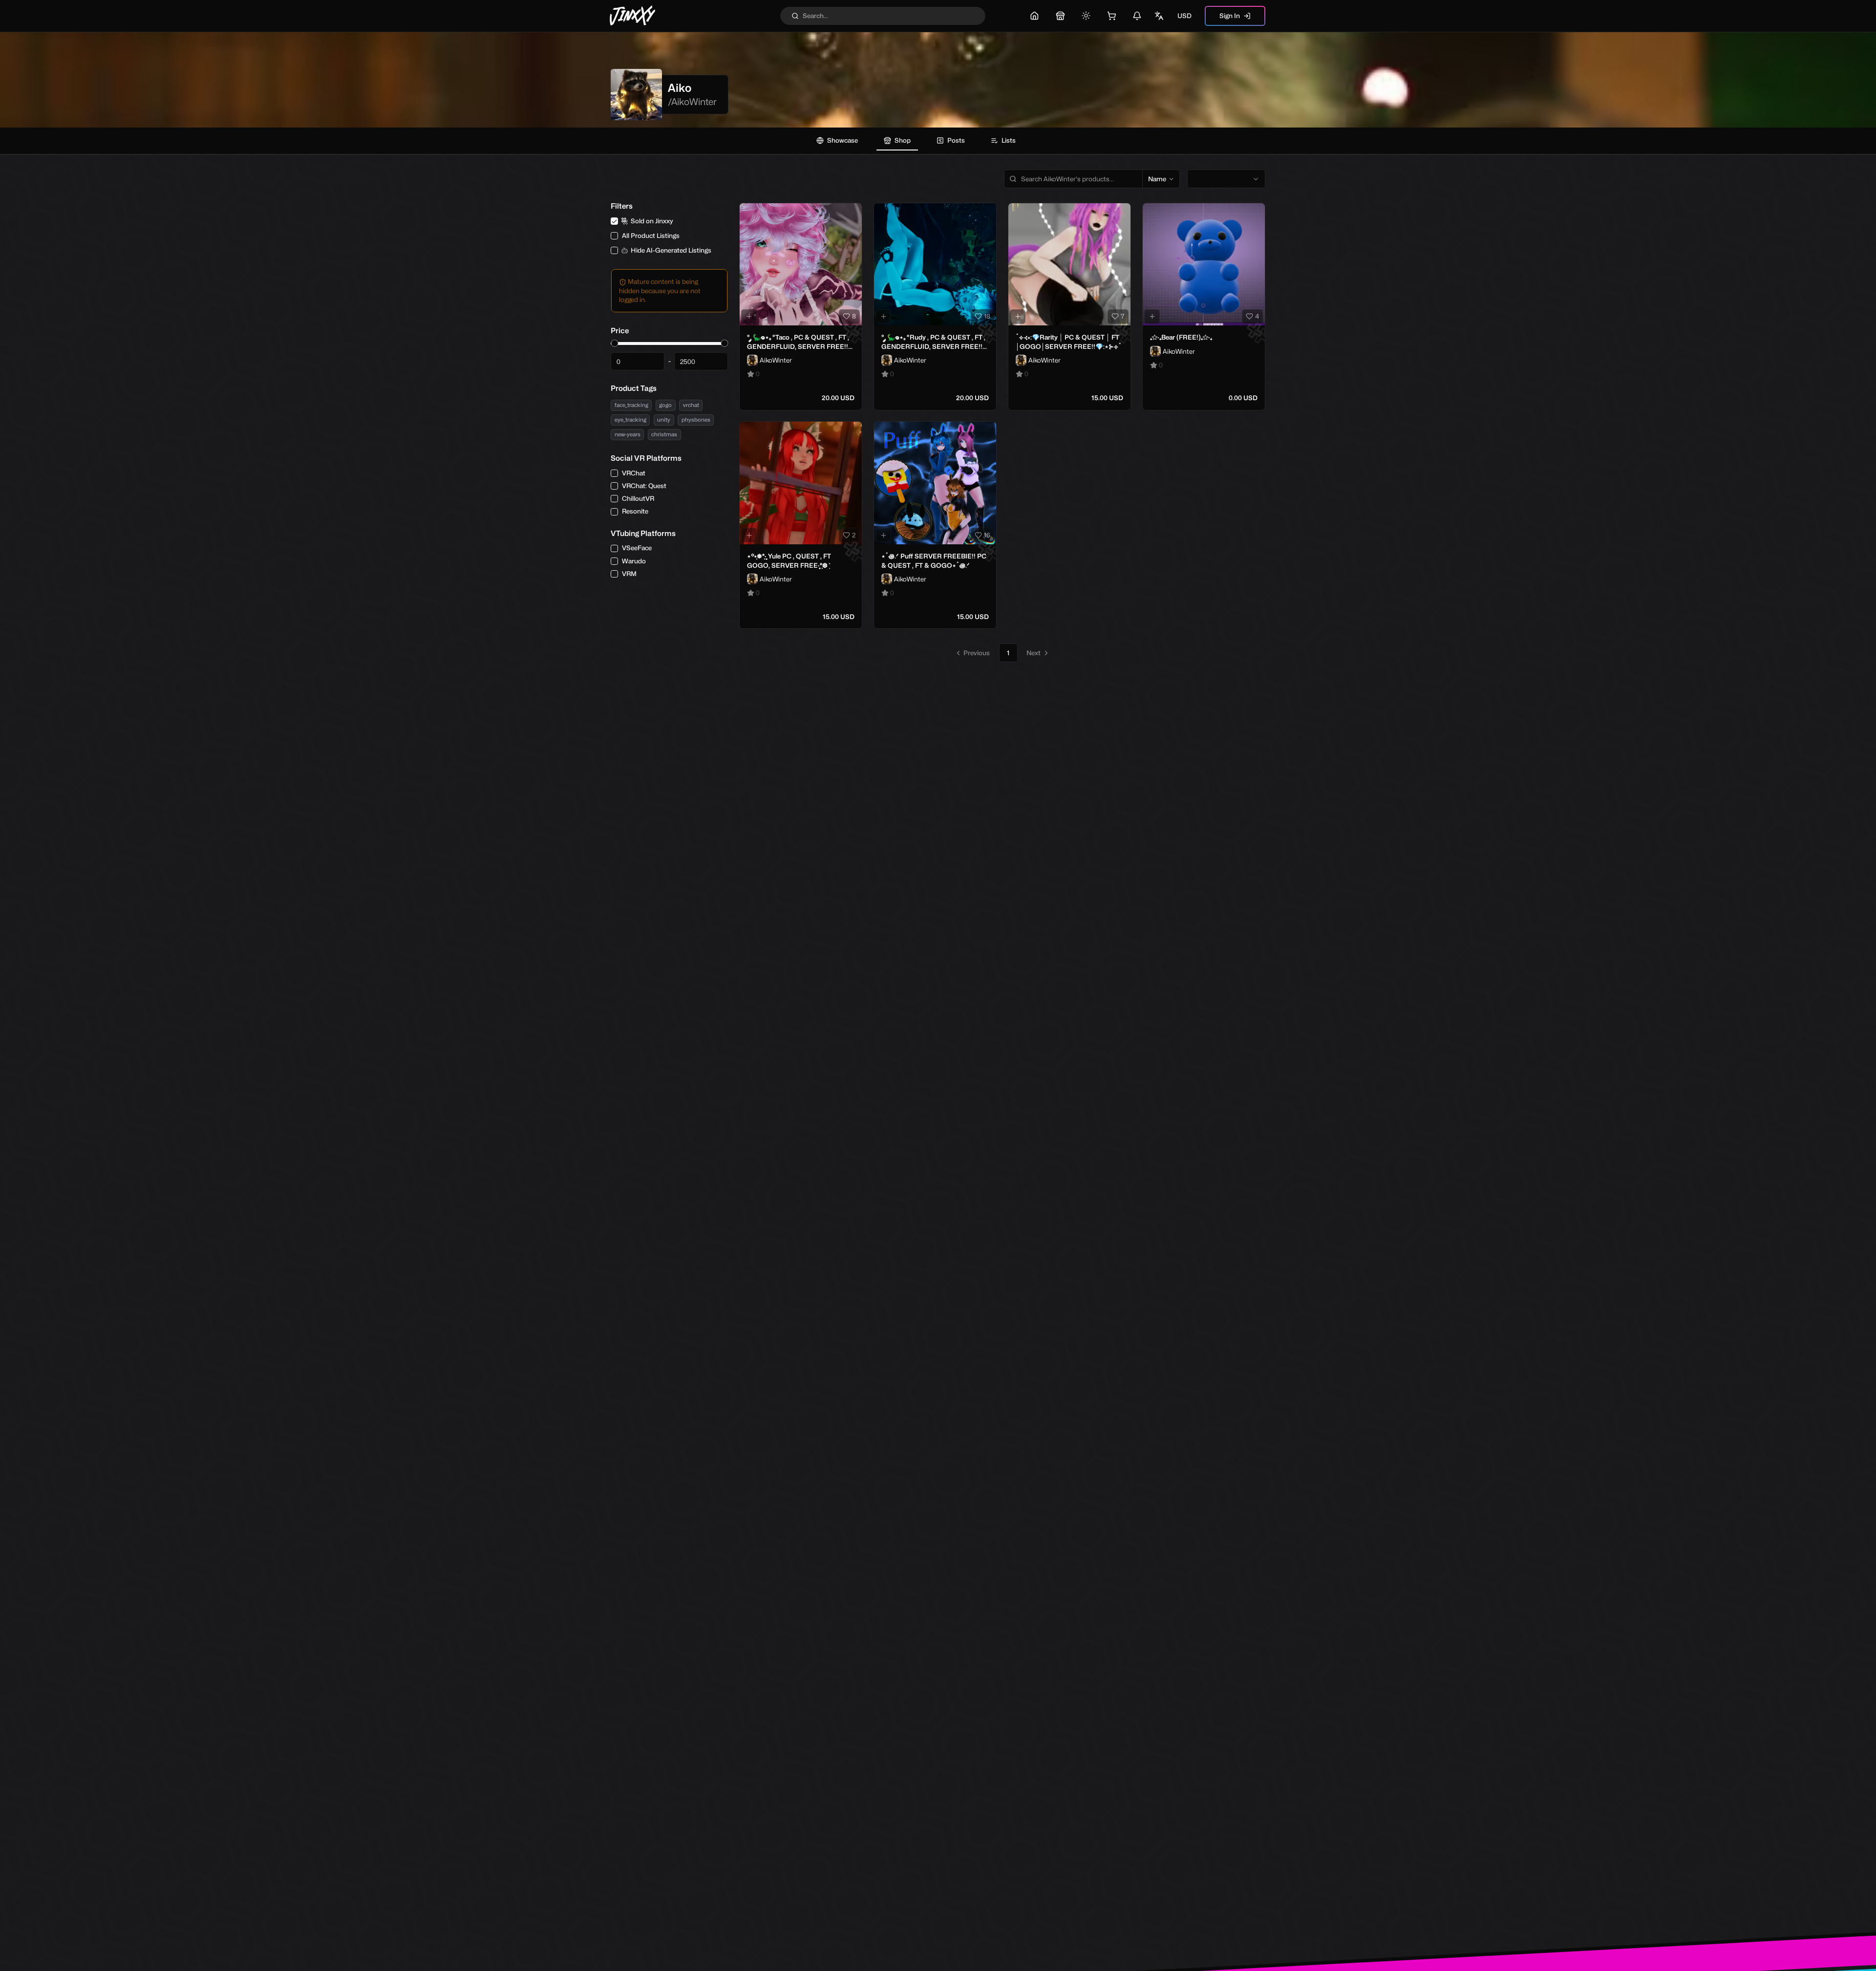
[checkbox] (614, 221)
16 (987, 535)
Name (1157, 179)
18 (987, 316)
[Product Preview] (749, 317)
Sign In (1230, 16)
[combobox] (1226, 179)
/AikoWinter (692, 102)
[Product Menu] (853, 213)
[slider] (614, 343)
